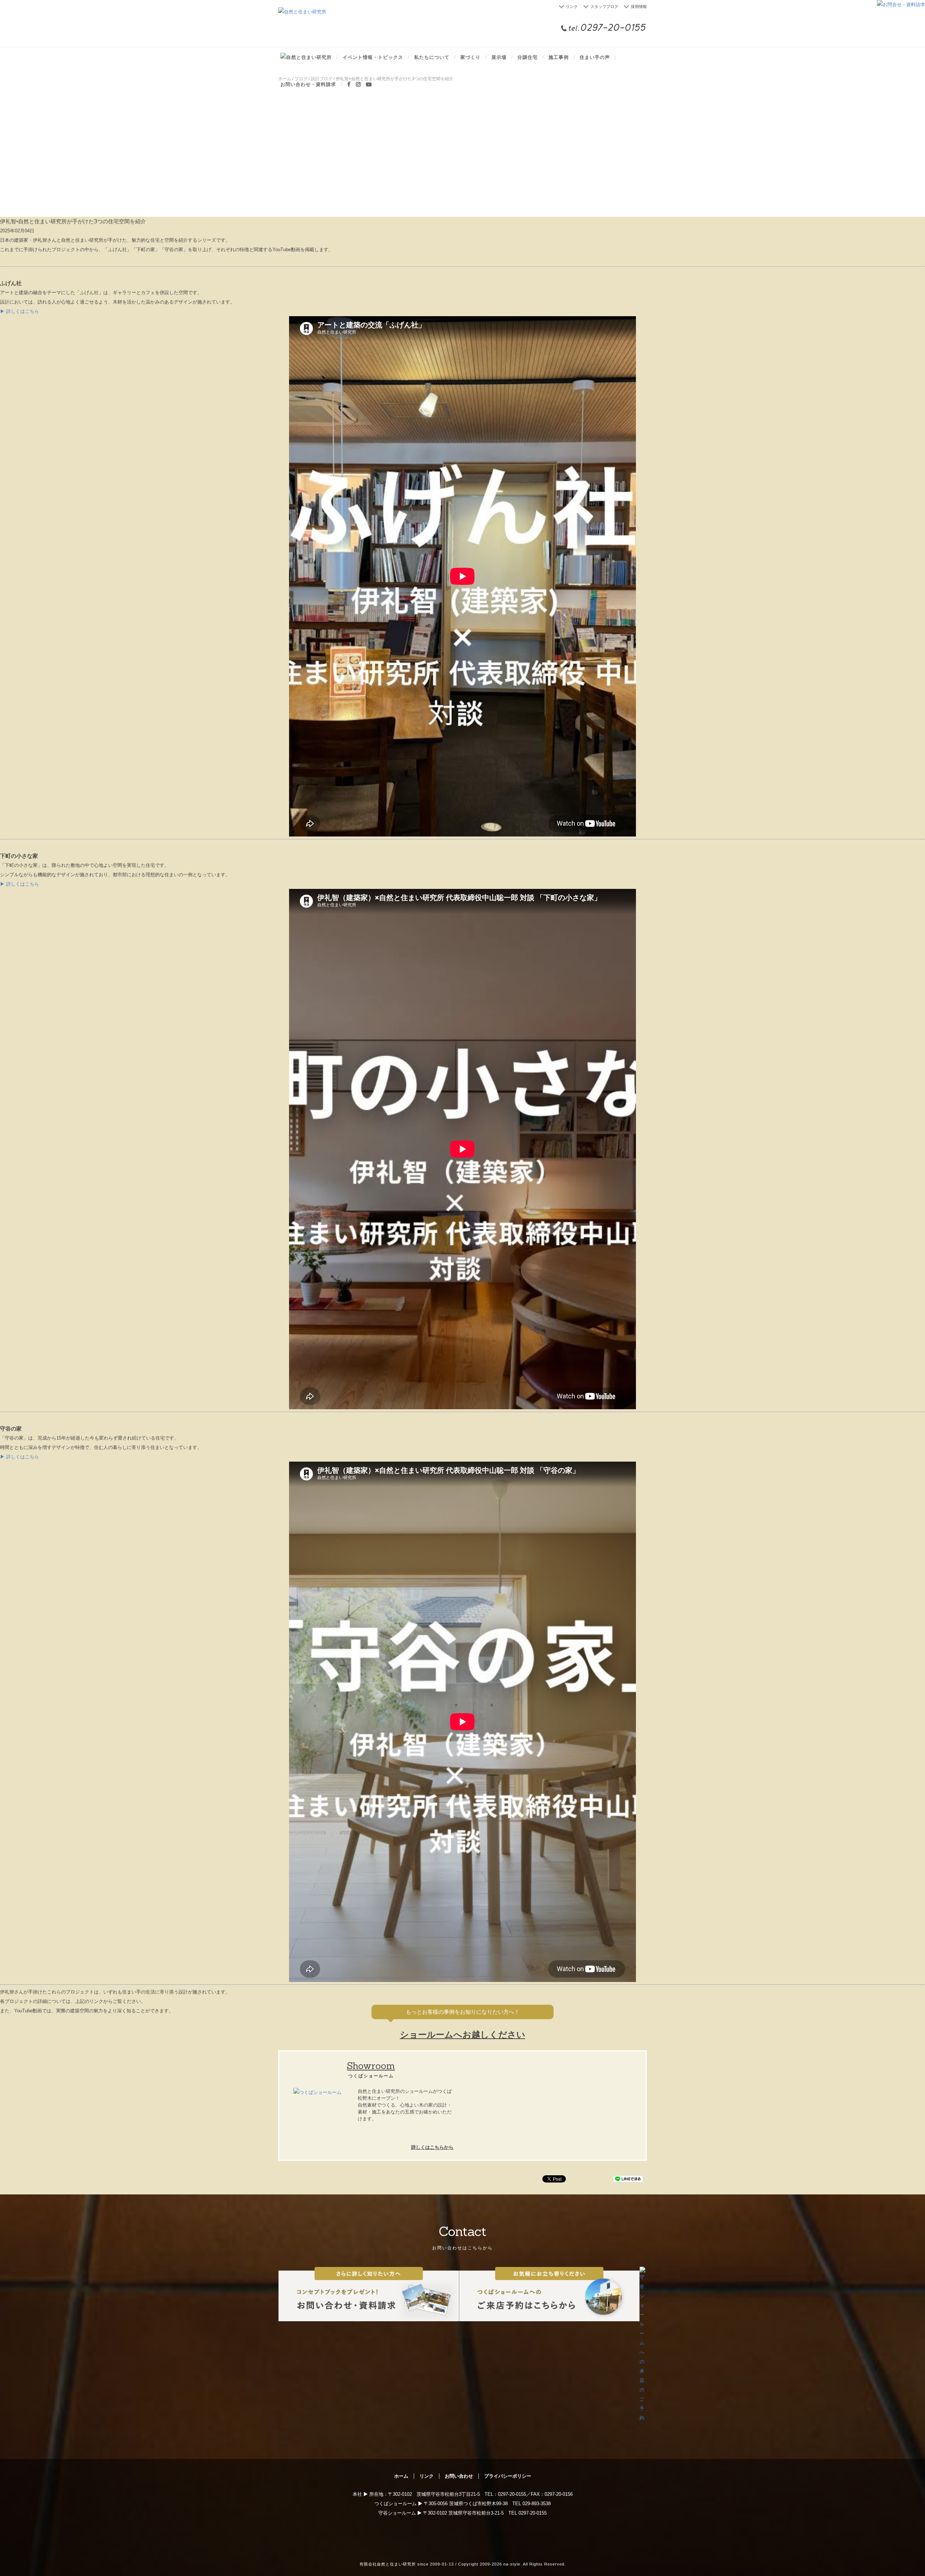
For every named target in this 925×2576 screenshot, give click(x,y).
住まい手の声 (595, 57)
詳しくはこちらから (432, 2147)
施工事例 (559, 57)
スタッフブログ (604, 7)
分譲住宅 (528, 57)
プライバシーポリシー (508, 2476)
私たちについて (432, 57)
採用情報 (639, 7)
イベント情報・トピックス (373, 57)
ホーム (401, 2476)
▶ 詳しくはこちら (20, 311)
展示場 (499, 57)
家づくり (470, 57)
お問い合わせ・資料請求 (308, 84)
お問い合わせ (459, 2476)
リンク (572, 7)
